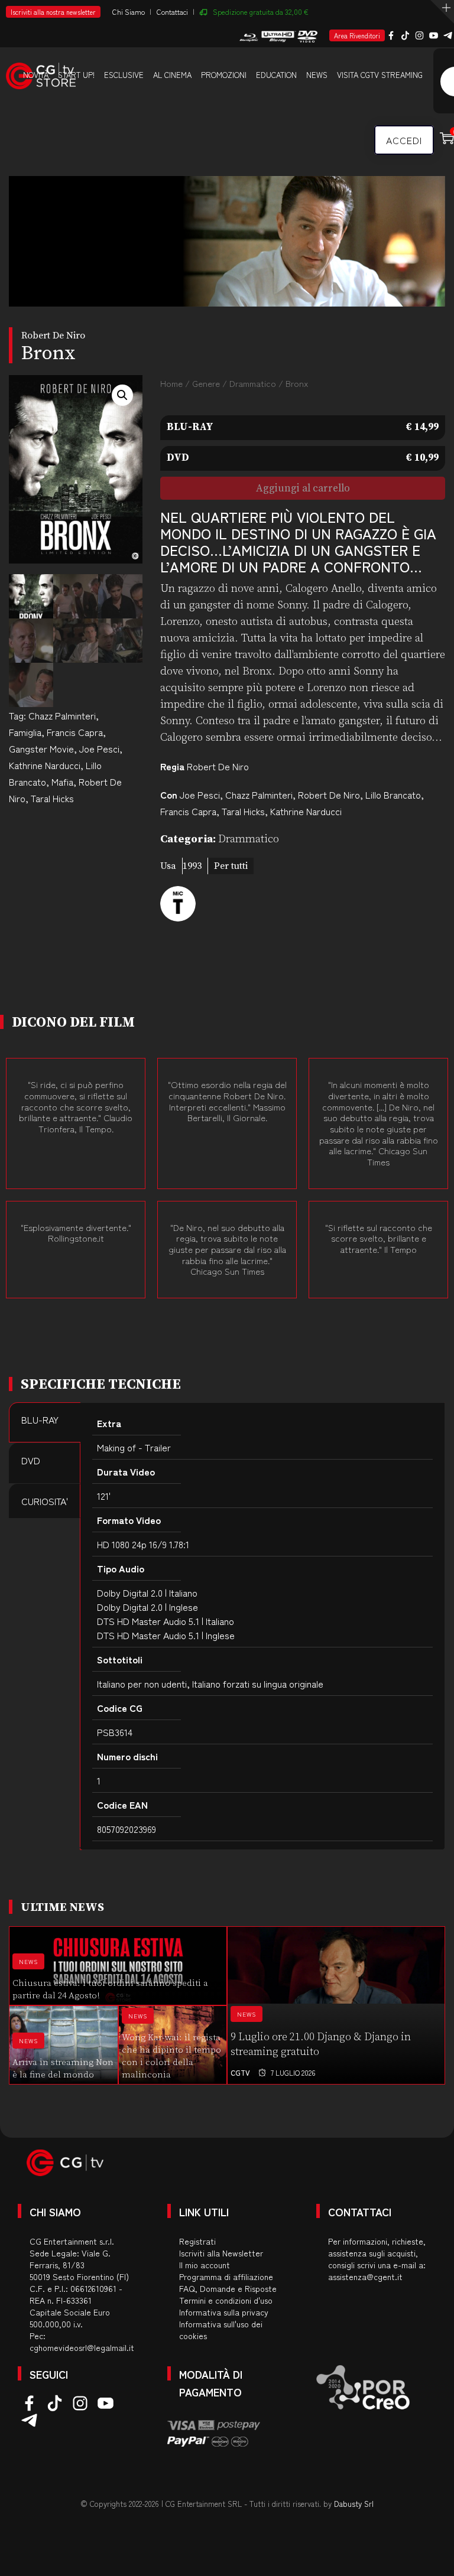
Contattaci (172, 12)
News (317, 75)
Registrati (197, 2241)
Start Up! (76, 75)
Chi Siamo (129, 12)
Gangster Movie (41, 748)
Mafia (62, 781)
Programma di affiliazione (226, 2277)
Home (171, 383)
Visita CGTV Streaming (380, 75)
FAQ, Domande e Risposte (228, 2288)
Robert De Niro (218, 766)
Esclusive (124, 75)
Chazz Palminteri (62, 715)
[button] (122, 395)
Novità (36, 75)
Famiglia (25, 732)
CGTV (240, 2072)
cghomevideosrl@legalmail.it (82, 2347)
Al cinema (172, 75)
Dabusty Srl (354, 2504)
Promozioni (224, 75)
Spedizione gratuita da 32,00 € (261, 12)
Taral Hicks (52, 798)
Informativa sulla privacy (224, 2312)
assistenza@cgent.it (365, 2277)
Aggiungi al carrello (303, 489)
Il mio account (205, 2265)
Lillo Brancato (393, 794)
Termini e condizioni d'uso (226, 2300)
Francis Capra (75, 732)
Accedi (404, 140)
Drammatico (253, 383)
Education (276, 75)
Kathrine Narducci (45, 765)
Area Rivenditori (357, 35)
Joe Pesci (99, 748)
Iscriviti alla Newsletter (221, 2253)
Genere (206, 383)
